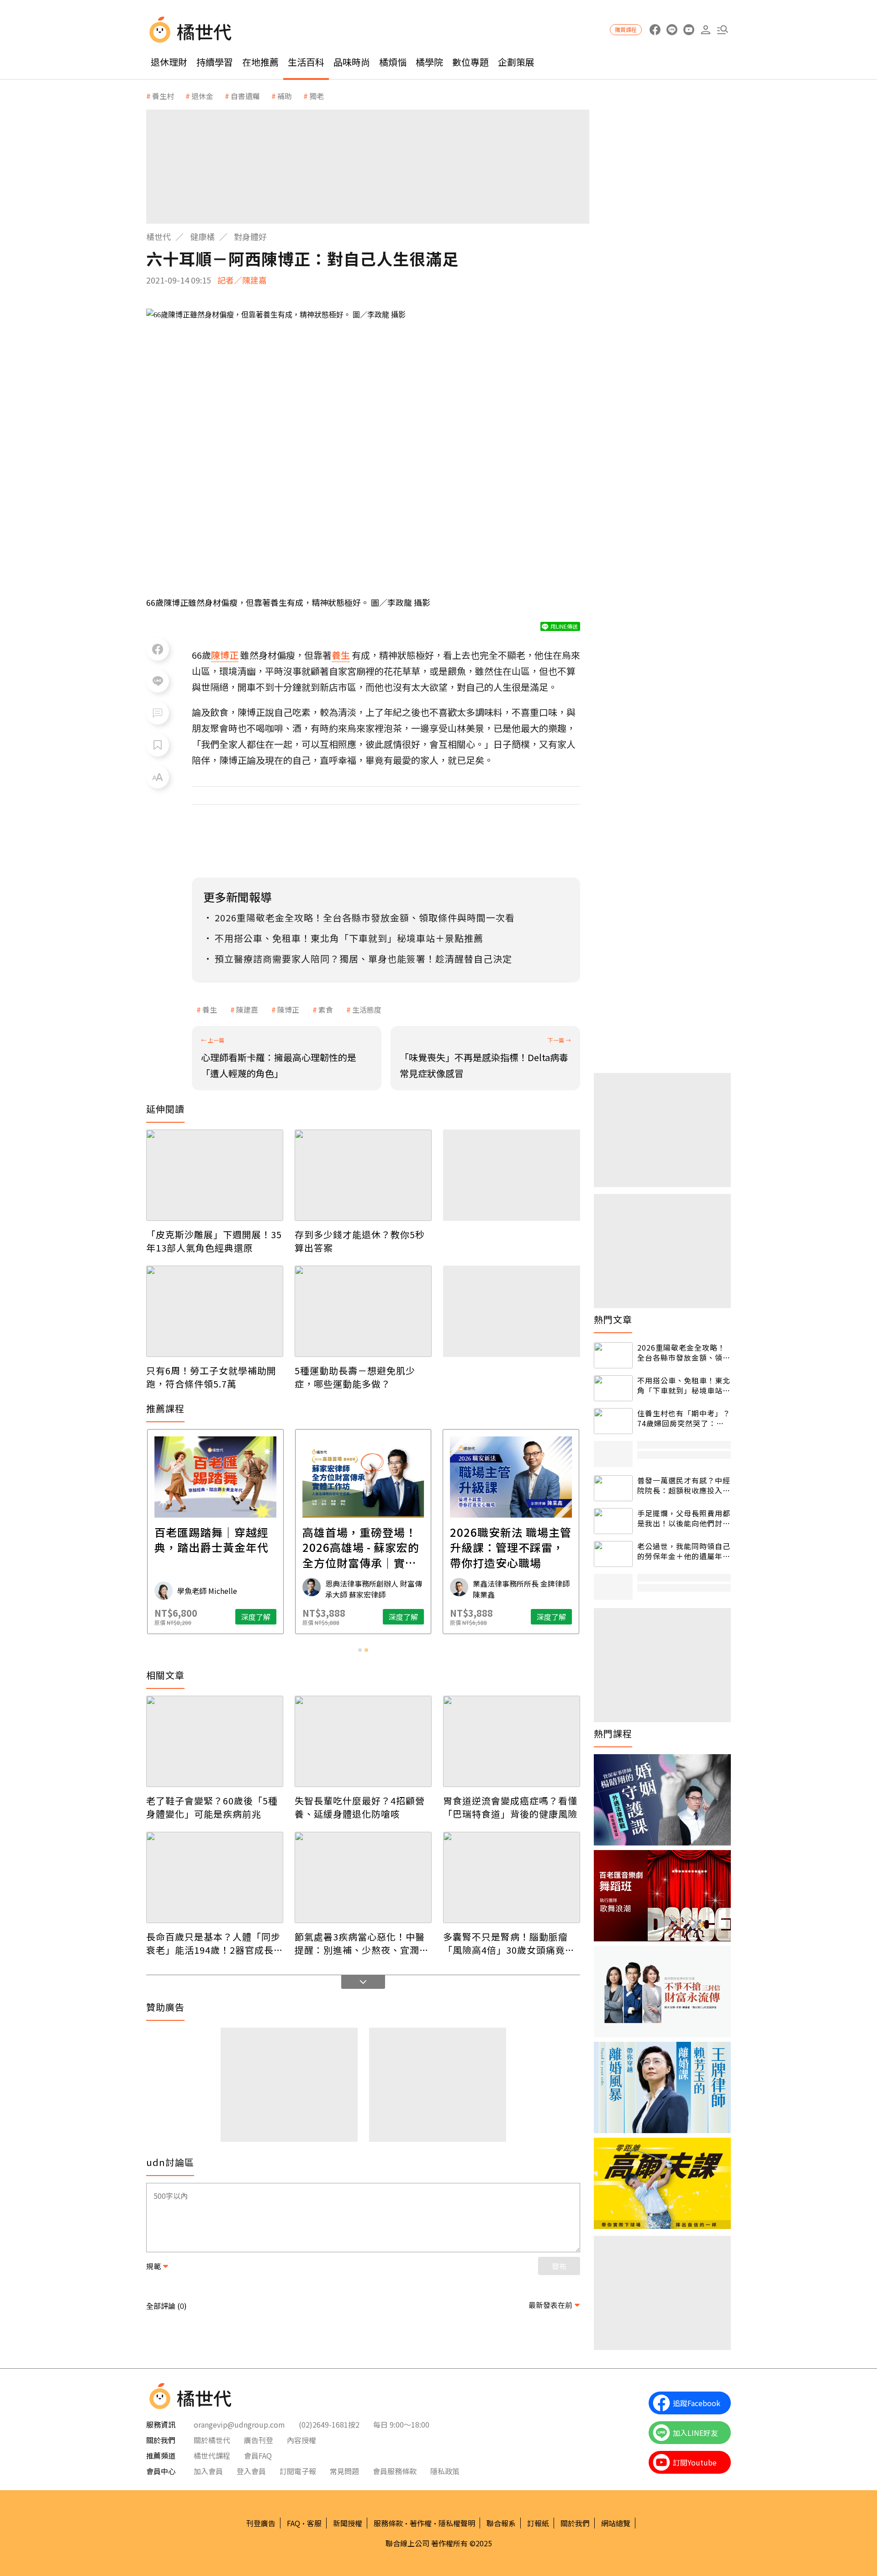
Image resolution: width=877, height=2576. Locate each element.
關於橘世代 (212, 2440)
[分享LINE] (158, 681)
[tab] (360, 1650)
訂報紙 (538, 2523)
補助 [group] (285, 96)
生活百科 (306, 62)
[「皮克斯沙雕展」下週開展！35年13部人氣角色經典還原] (215, 1175)
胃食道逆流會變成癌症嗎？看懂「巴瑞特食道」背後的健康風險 (510, 1807)
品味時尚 (352, 62)
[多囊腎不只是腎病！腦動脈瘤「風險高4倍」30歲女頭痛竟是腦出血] (512, 1877)
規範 (153, 2266)
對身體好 (250, 237)
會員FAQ (258, 2455)
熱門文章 (613, 1320)
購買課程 (626, 29)
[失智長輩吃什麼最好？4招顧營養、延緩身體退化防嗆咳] (363, 1741)
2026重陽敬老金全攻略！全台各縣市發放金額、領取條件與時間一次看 (684, 1353)
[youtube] (689, 30)
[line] (672, 30)
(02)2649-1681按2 (329, 2424)
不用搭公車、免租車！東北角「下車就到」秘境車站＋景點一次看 (684, 1385)
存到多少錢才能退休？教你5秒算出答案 (360, 1241)
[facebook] (655, 30)
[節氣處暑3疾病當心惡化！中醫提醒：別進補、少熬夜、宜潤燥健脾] (363, 1877)
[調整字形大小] (158, 777)
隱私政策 (445, 2471)
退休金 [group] (202, 96)
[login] (705, 30)
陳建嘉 (247, 1009)
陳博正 (288, 1009)
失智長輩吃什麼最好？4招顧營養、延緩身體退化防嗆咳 (360, 1807)
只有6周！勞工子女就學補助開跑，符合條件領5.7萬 (211, 1377)
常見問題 (344, 2471)
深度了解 (256, 1617)
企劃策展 (516, 62)
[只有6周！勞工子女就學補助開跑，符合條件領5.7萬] (215, 1311)
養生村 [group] (163, 96)
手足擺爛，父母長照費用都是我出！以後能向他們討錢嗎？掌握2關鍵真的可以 (684, 1518)
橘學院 (429, 62)
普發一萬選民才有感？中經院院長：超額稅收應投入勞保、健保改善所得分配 (684, 1485)
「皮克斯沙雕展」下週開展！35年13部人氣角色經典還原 (214, 1241)
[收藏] (158, 745)
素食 (326, 1009)
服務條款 (388, 2523)
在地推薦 (260, 62)
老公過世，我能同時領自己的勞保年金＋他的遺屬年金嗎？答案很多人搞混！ (684, 1551)
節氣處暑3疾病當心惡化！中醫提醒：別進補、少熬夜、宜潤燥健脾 (362, 1943)
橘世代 (158, 237)
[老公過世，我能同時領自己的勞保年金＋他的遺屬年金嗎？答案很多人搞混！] (613, 1554)
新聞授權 (348, 2523)
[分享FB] (158, 649)
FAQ (293, 2523)
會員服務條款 (395, 2471)
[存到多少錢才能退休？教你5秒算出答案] (363, 1175)
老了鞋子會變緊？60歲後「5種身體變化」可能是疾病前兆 (212, 1807)
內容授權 (301, 2440)
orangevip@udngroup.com (239, 2424)
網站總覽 (616, 2523)
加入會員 (208, 2471)
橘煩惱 (393, 62)
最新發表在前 (550, 2305)
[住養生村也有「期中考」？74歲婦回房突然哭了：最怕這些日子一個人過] (613, 1421)
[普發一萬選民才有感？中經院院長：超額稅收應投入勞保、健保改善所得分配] (613, 1488)
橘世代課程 (212, 2455)
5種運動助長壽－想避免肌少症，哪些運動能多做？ (355, 1377)
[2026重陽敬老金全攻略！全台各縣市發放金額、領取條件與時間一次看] (613, 1355)
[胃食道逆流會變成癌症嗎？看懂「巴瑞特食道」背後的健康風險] (512, 1741)
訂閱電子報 (298, 2471)
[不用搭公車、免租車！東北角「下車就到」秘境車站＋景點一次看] (613, 1388)
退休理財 (169, 62)
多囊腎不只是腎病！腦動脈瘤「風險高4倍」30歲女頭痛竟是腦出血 (509, 1943)
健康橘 (202, 237)
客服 (314, 2523)
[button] (722, 30)
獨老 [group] (317, 96)
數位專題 (470, 62)
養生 (210, 1009)
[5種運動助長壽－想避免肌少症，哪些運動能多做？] (363, 1311)
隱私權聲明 (457, 2523)
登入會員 (251, 2471)
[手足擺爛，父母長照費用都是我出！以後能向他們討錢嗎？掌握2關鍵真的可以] (613, 1521)
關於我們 (575, 2523)
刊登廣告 (261, 2523)
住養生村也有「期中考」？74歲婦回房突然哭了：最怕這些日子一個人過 (684, 1418)
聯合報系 (501, 2523)
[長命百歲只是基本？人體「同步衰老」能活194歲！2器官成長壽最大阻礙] (215, 1877)
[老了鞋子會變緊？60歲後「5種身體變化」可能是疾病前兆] (215, 1741)
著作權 (421, 2523)
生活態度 (367, 1009)
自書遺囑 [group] (245, 96)
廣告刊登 (259, 2440)
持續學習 (215, 62)
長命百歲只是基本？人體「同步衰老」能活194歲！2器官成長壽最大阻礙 (215, 1943)
